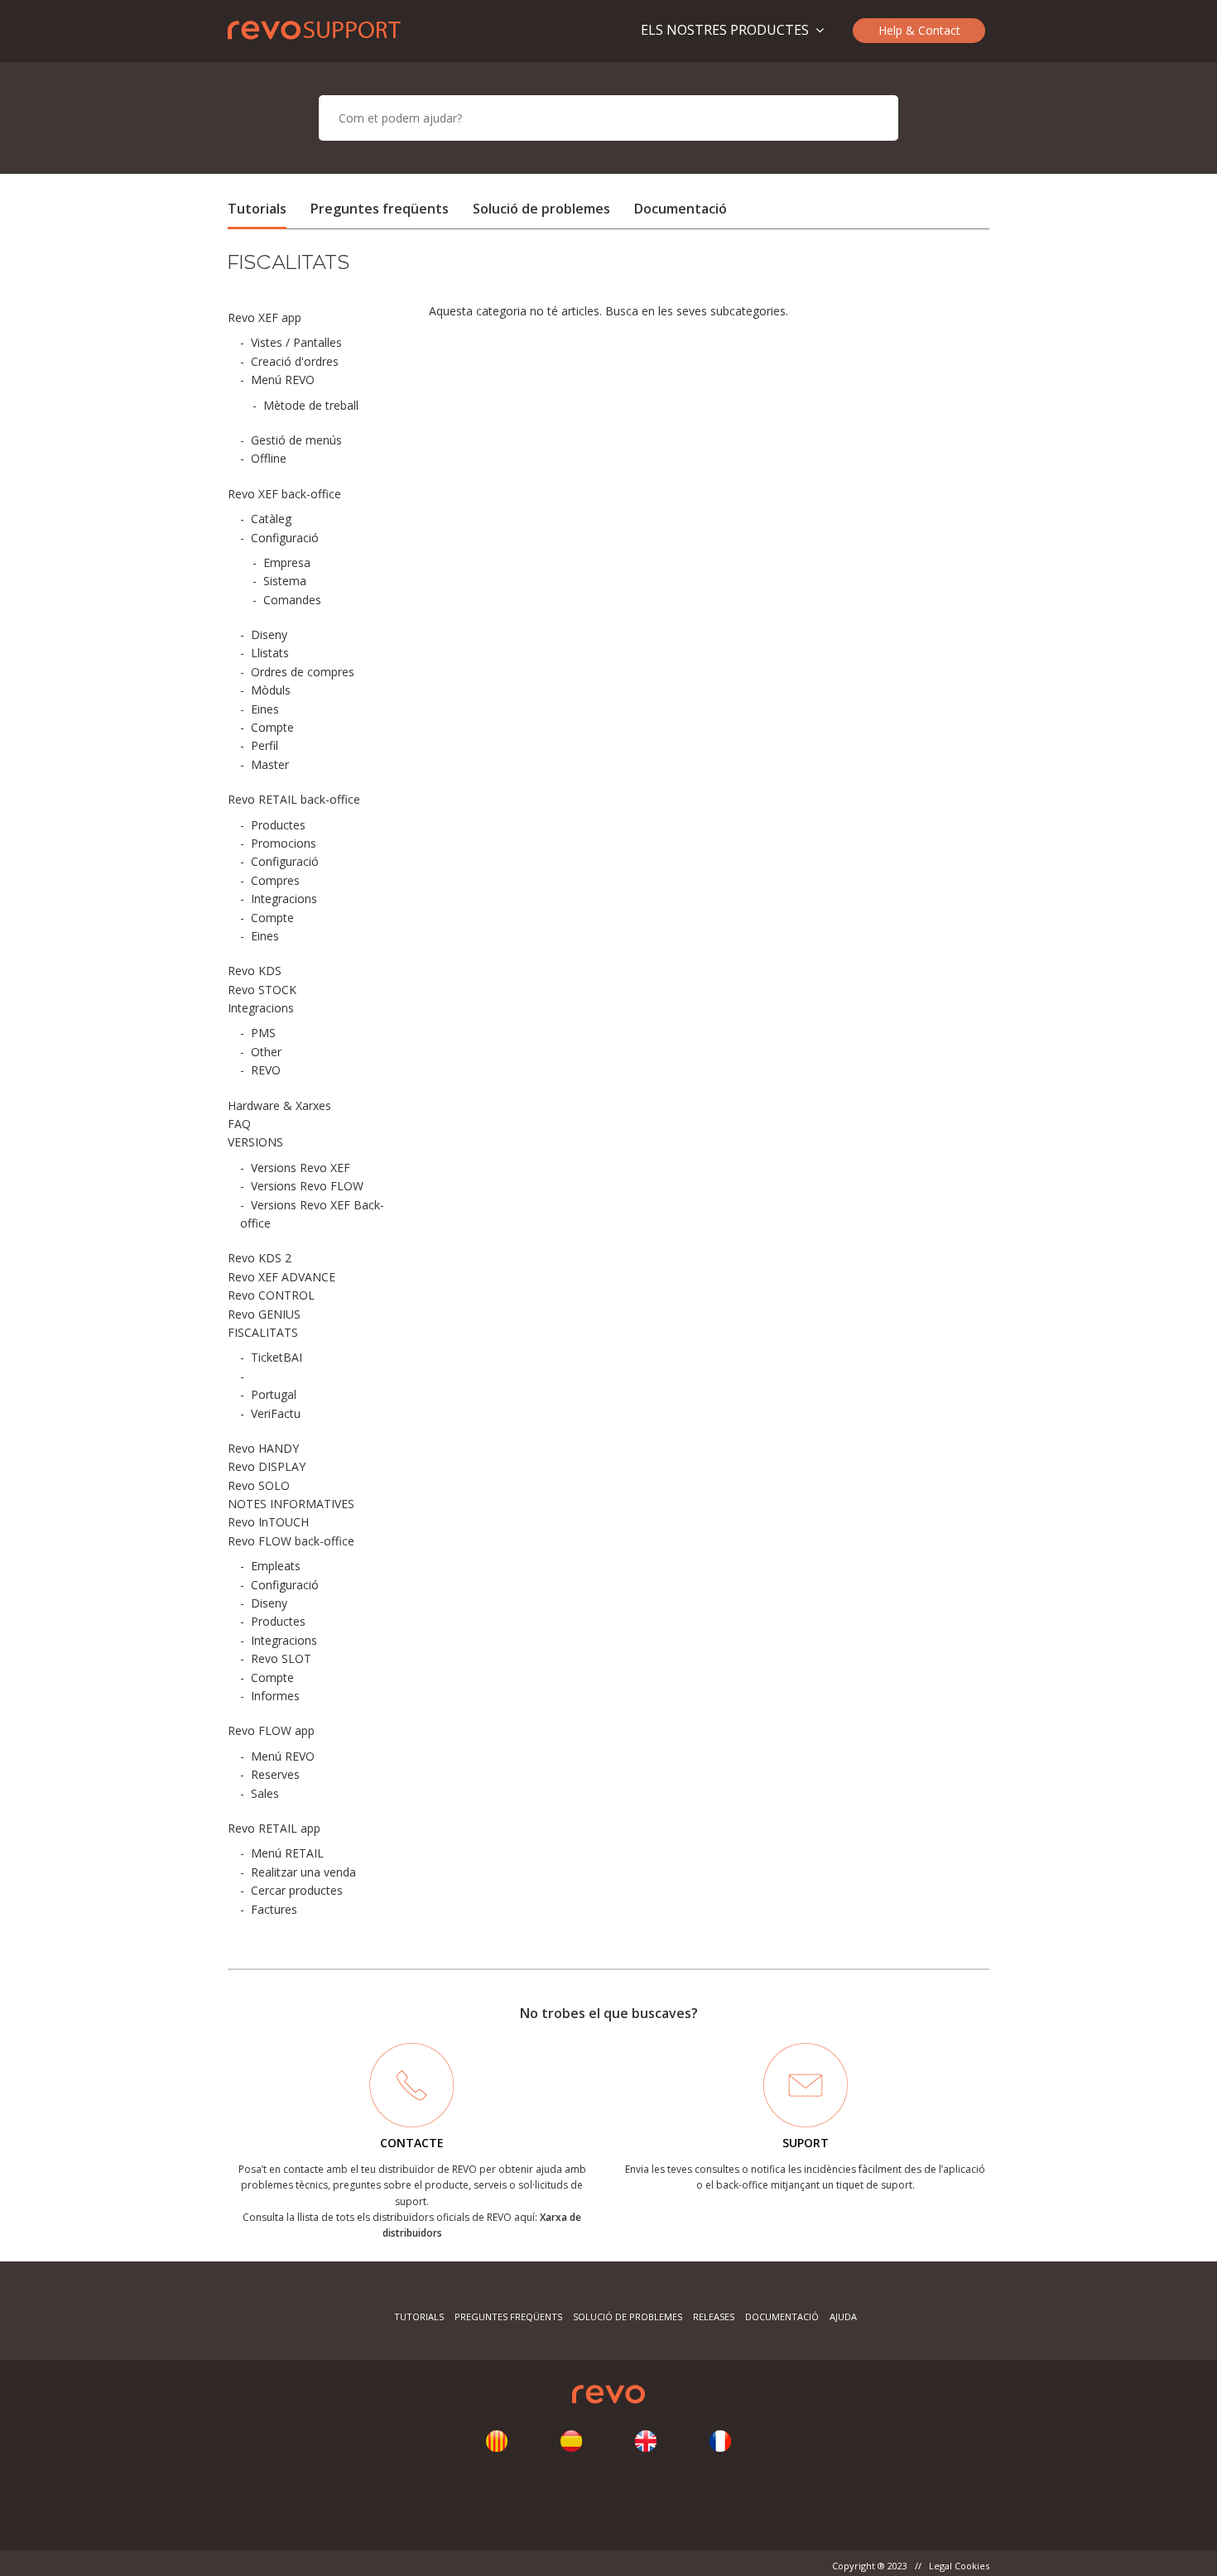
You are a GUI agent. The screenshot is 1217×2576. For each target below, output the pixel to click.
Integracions (284, 899)
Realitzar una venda (303, 1872)
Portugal (274, 1394)
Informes (275, 1696)
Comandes (292, 600)
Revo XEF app (265, 317)
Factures (274, 1909)
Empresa (287, 562)
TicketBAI (277, 1357)
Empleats (276, 1566)
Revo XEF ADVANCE (281, 1277)
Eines (265, 709)
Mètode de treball (311, 405)
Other (266, 1052)
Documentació (681, 209)
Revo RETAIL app (274, 1828)
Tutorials (257, 209)
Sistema (285, 581)
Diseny (269, 634)
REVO (266, 1070)
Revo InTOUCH (268, 1522)
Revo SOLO (259, 1485)
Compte (272, 727)
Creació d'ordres (295, 361)
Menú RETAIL (287, 1853)
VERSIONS (255, 1142)
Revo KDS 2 (260, 1258)
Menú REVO (283, 380)
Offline (269, 458)
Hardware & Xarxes (279, 1105)
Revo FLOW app (271, 1730)
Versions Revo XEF (301, 1168)
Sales (265, 1793)
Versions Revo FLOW (307, 1186)
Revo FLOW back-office (291, 1541)
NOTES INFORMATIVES (291, 1504)
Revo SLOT (281, 1658)
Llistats (270, 653)
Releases (714, 2316)
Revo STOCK (262, 990)
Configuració (285, 538)
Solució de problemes (541, 209)
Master (270, 764)
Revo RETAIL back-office (294, 799)
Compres (275, 880)
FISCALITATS (263, 1332)
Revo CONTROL (271, 1295)
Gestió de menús (296, 440)
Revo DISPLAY (267, 1466)
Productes (278, 825)
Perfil (265, 745)
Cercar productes (297, 1890)
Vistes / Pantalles (296, 342)
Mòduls (271, 690)
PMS (263, 1033)
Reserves (275, 1774)
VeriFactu (276, 1413)
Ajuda (843, 2316)
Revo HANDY (263, 1448)
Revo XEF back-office (284, 494)
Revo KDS (255, 971)
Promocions (284, 843)
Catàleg (271, 519)
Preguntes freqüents (380, 209)
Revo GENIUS (264, 1314)
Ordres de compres (303, 672)
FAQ (239, 1124)
